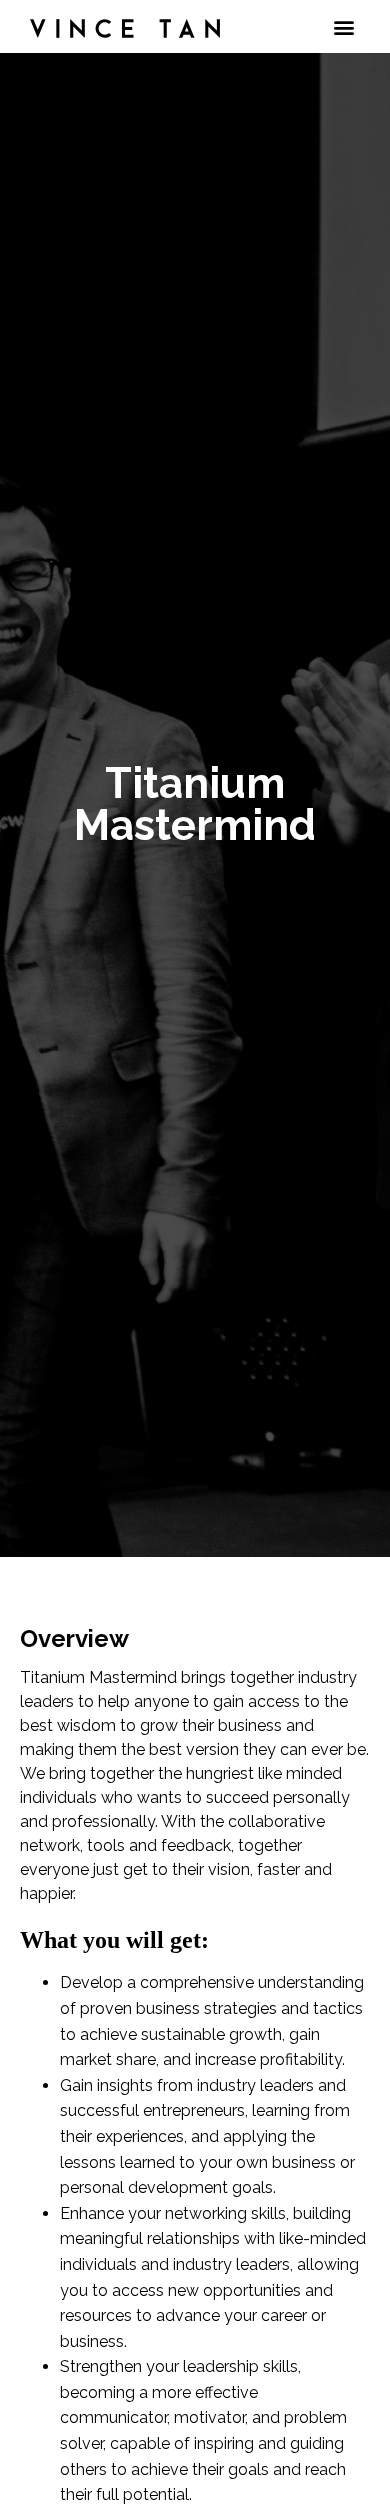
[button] (343, 26)
